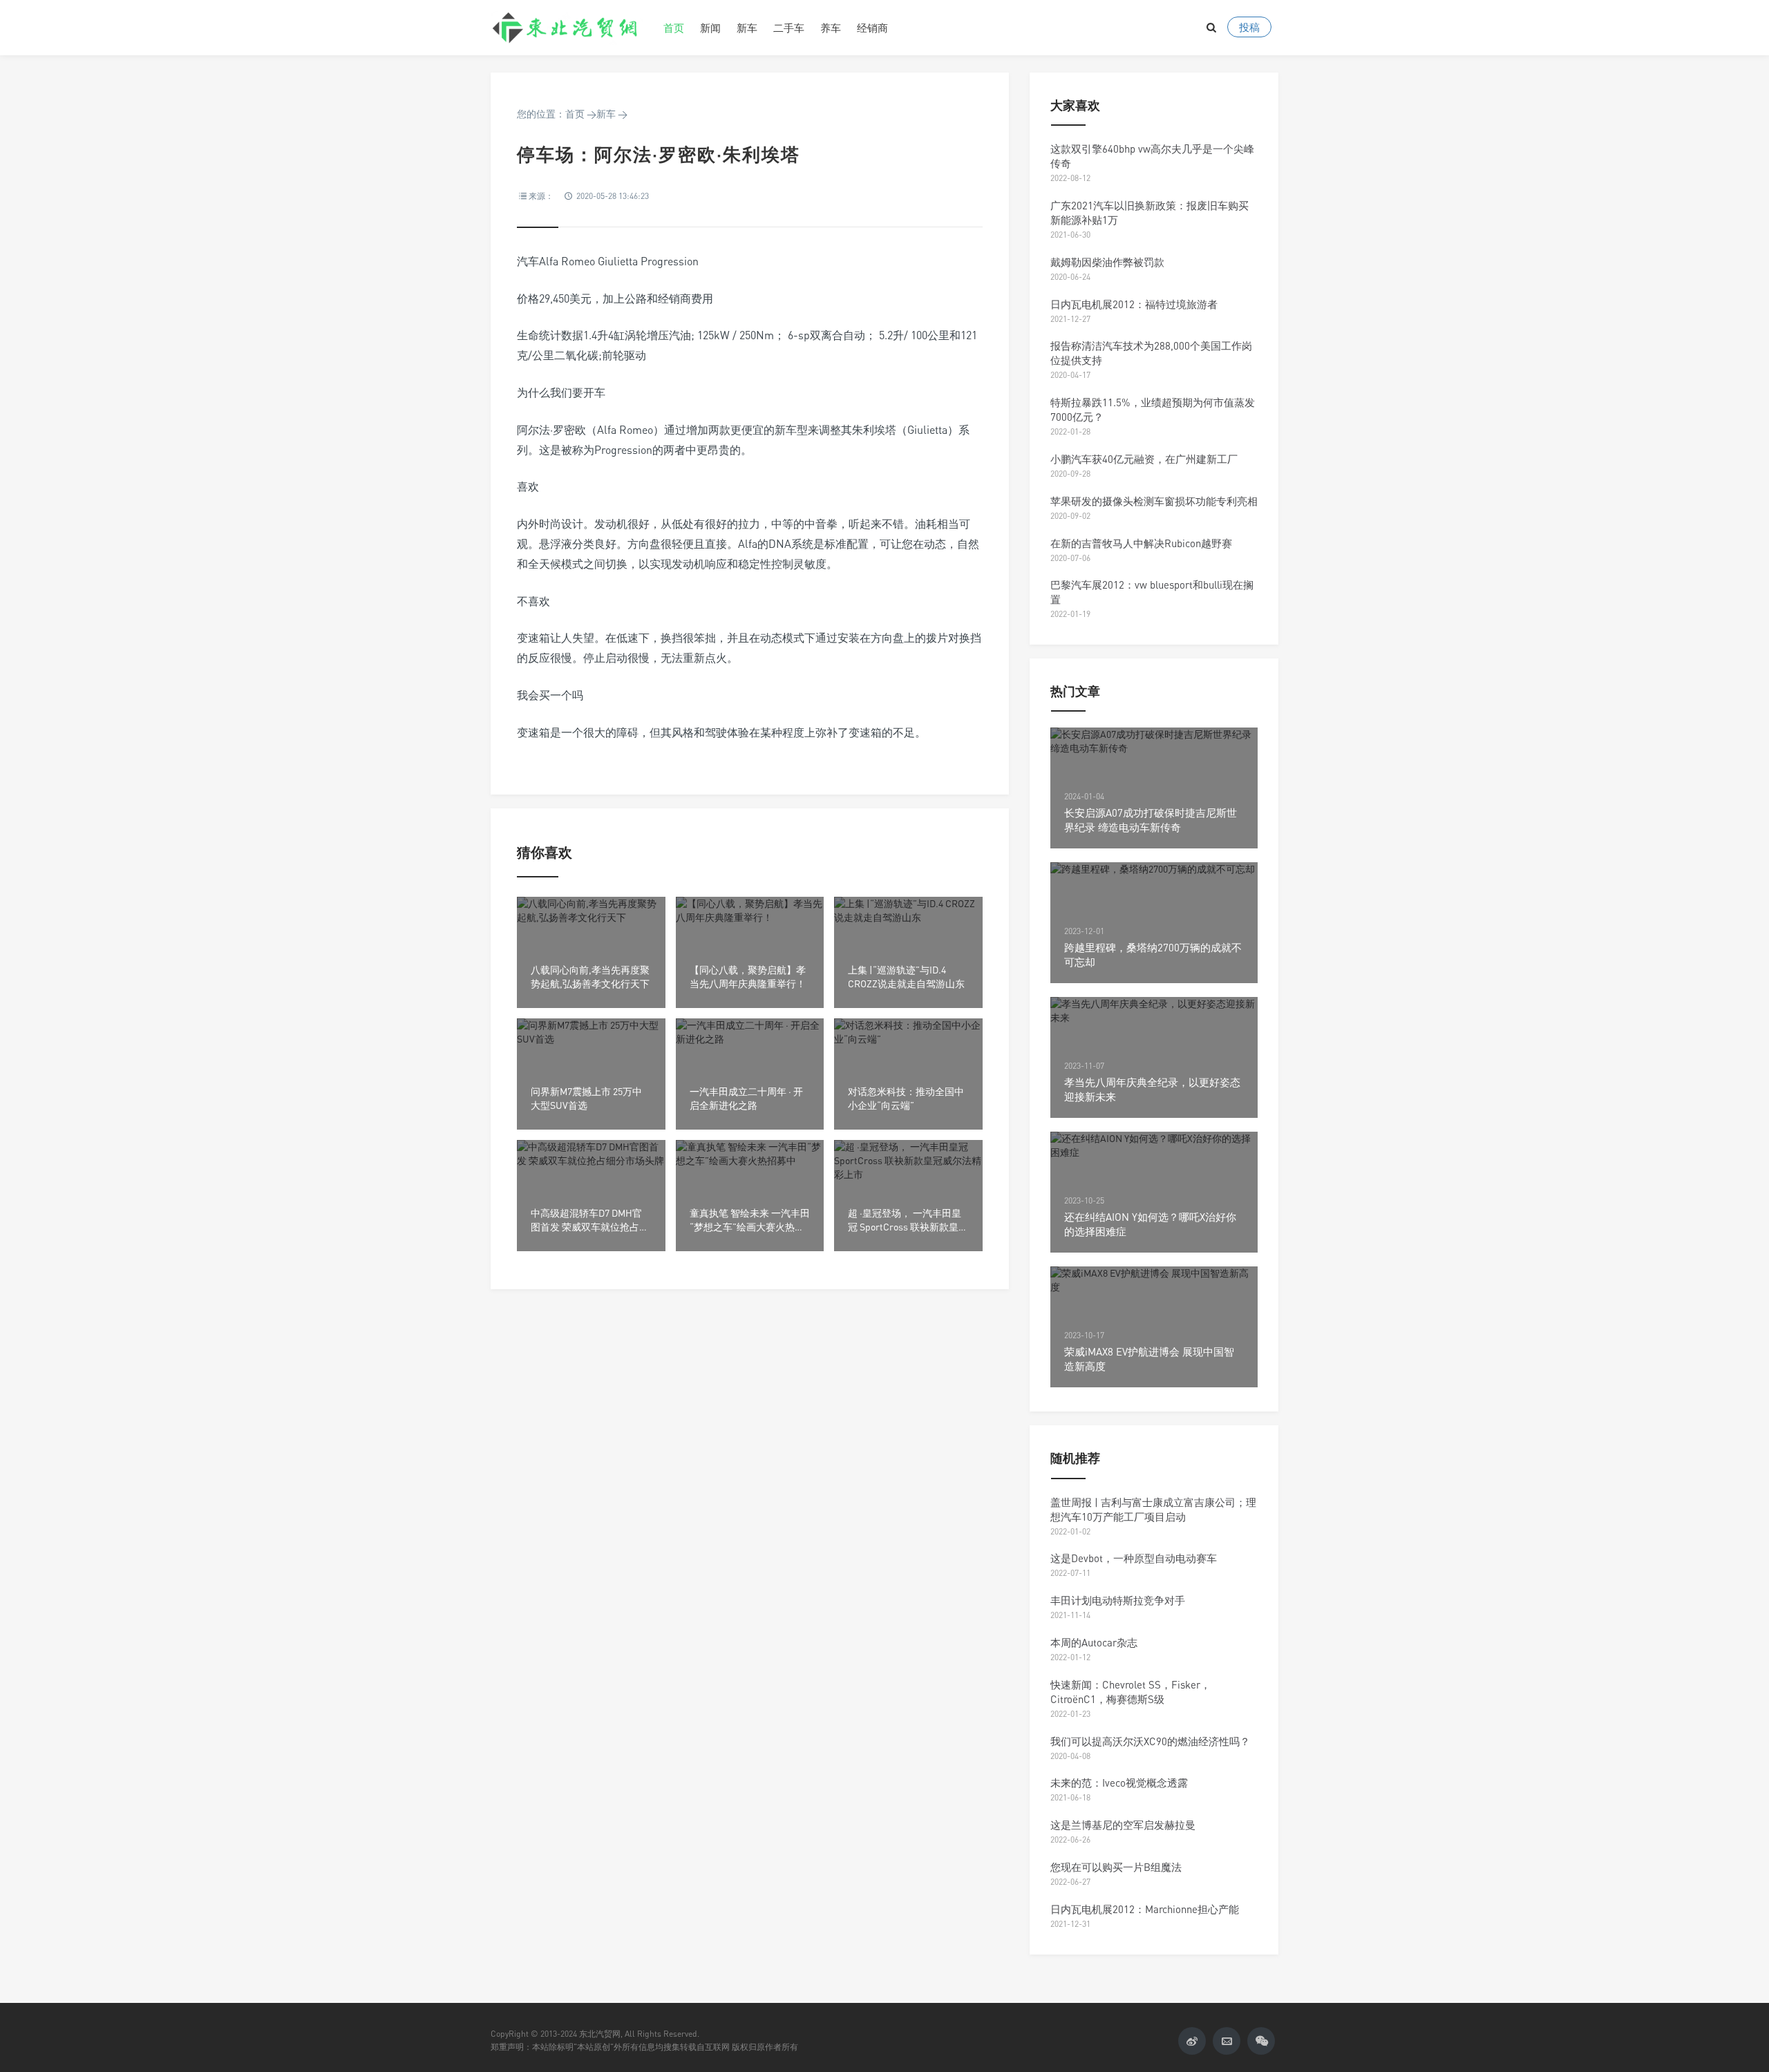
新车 (747, 28)
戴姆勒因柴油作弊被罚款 (1107, 262)
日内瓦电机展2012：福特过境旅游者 (1134, 304)
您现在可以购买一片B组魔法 (1116, 1867)
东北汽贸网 (567, 28)
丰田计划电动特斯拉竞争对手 (1118, 1600)
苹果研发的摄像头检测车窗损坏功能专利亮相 (1154, 501)
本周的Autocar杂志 (1094, 1642)
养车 (831, 28)
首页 (674, 28)
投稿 (1249, 27)
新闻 (710, 28)
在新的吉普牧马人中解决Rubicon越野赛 (1141, 543)
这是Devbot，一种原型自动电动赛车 (1134, 1558)
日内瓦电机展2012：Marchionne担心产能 (1145, 1909)
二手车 (789, 28)
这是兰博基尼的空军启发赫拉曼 (1123, 1825)
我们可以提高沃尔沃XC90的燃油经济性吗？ (1150, 1741)
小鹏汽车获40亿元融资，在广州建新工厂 (1144, 459)
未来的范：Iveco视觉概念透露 (1119, 1783)
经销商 (872, 28)
